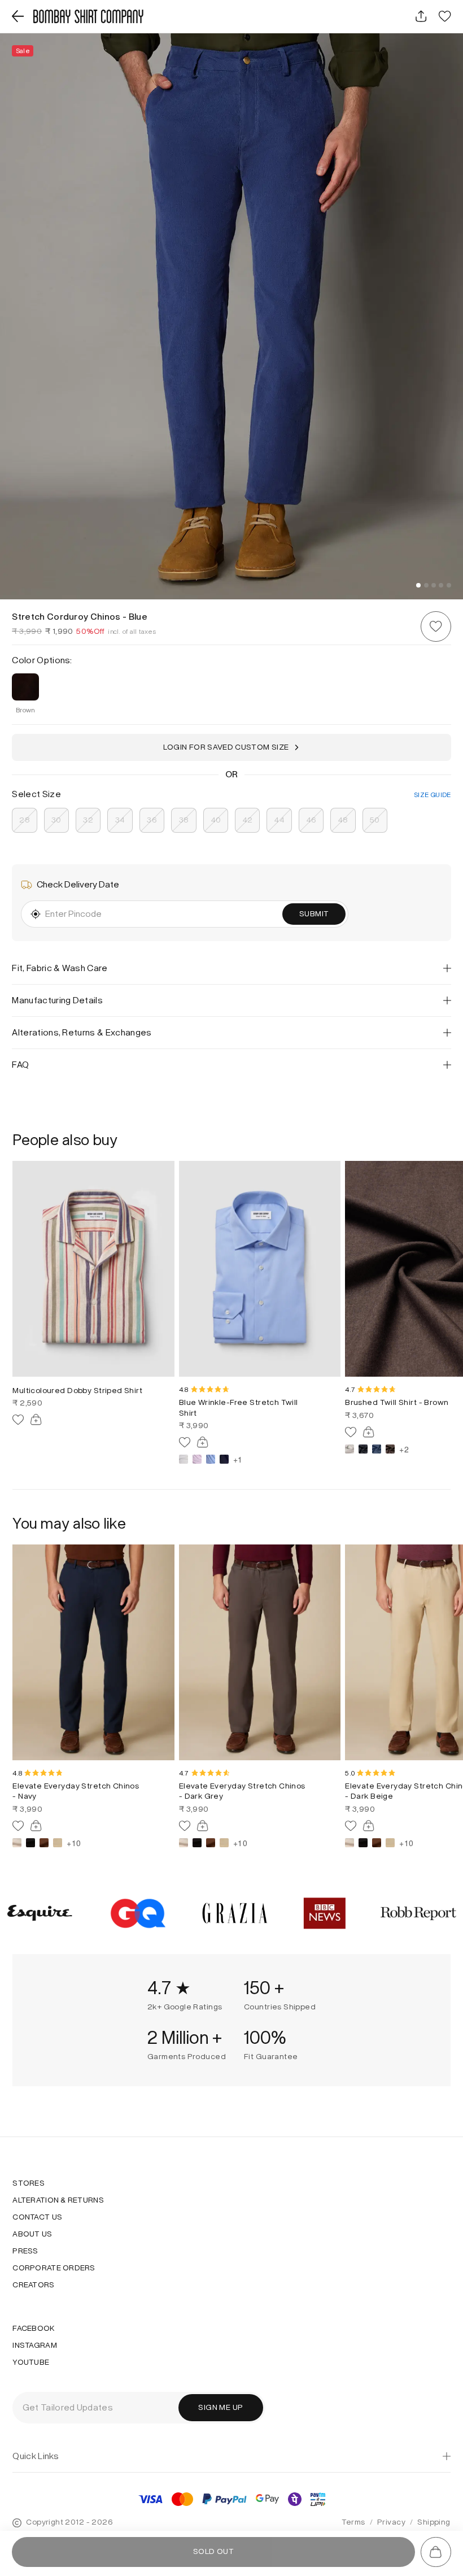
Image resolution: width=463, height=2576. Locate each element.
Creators (33, 2285)
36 (152, 820)
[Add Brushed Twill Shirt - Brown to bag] (369, 1432)
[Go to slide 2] (426, 585)
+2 (404, 1449)
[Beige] (350, 1449)
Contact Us (37, 2217)
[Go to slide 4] (441, 585)
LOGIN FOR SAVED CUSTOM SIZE (226, 747)
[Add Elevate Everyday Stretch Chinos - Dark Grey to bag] (203, 1826)
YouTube (31, 2362)
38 (184, 820)
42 (248, 820)
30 (56, 820)
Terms (353, 2522)
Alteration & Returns (58, 2200)
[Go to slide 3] (434, 585)
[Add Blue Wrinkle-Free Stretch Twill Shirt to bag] (203, 1442)
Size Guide (433, 795)
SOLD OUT (213, 2551)
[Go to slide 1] (418, 585)
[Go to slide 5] (449, 585)
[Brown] (390, 1449)
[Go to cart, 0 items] (436, 2552)
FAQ (20, 1065)
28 (25, 820)
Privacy (391, 2522)
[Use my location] (36, 914)
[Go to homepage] (88, 16)
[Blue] (377, 1449)
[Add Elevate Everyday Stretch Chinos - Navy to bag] (36, 1826)
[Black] (363, 1449)
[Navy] (224, 1459)
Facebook (34, 2329)
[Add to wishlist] (436, 626)
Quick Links (36, 2457)
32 (88, 820)
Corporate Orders (54, 2268)
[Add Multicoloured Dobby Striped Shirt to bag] (36, 1420)
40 (216, 820)
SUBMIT (314, 914)
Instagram (35, 2346)
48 (343, 820)
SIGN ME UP (220, 2407)
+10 (74, 1843)
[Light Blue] (211, 1459)
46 (311, 820)
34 (120, 820)
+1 (238, 1459)
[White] (184, 1459)
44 (279, 820)
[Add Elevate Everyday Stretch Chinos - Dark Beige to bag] (369, 1826)
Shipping (434, 2522)
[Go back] (18, 16)
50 (375, 820)
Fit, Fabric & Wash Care (60, 968)
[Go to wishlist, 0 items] (445, 16)
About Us (32, 2234)
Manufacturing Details (57, 1000)
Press (25, 2251)
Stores (29, 2183)
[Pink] (197, 1459)
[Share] (421, 16)
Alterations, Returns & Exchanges (82, 1032)
